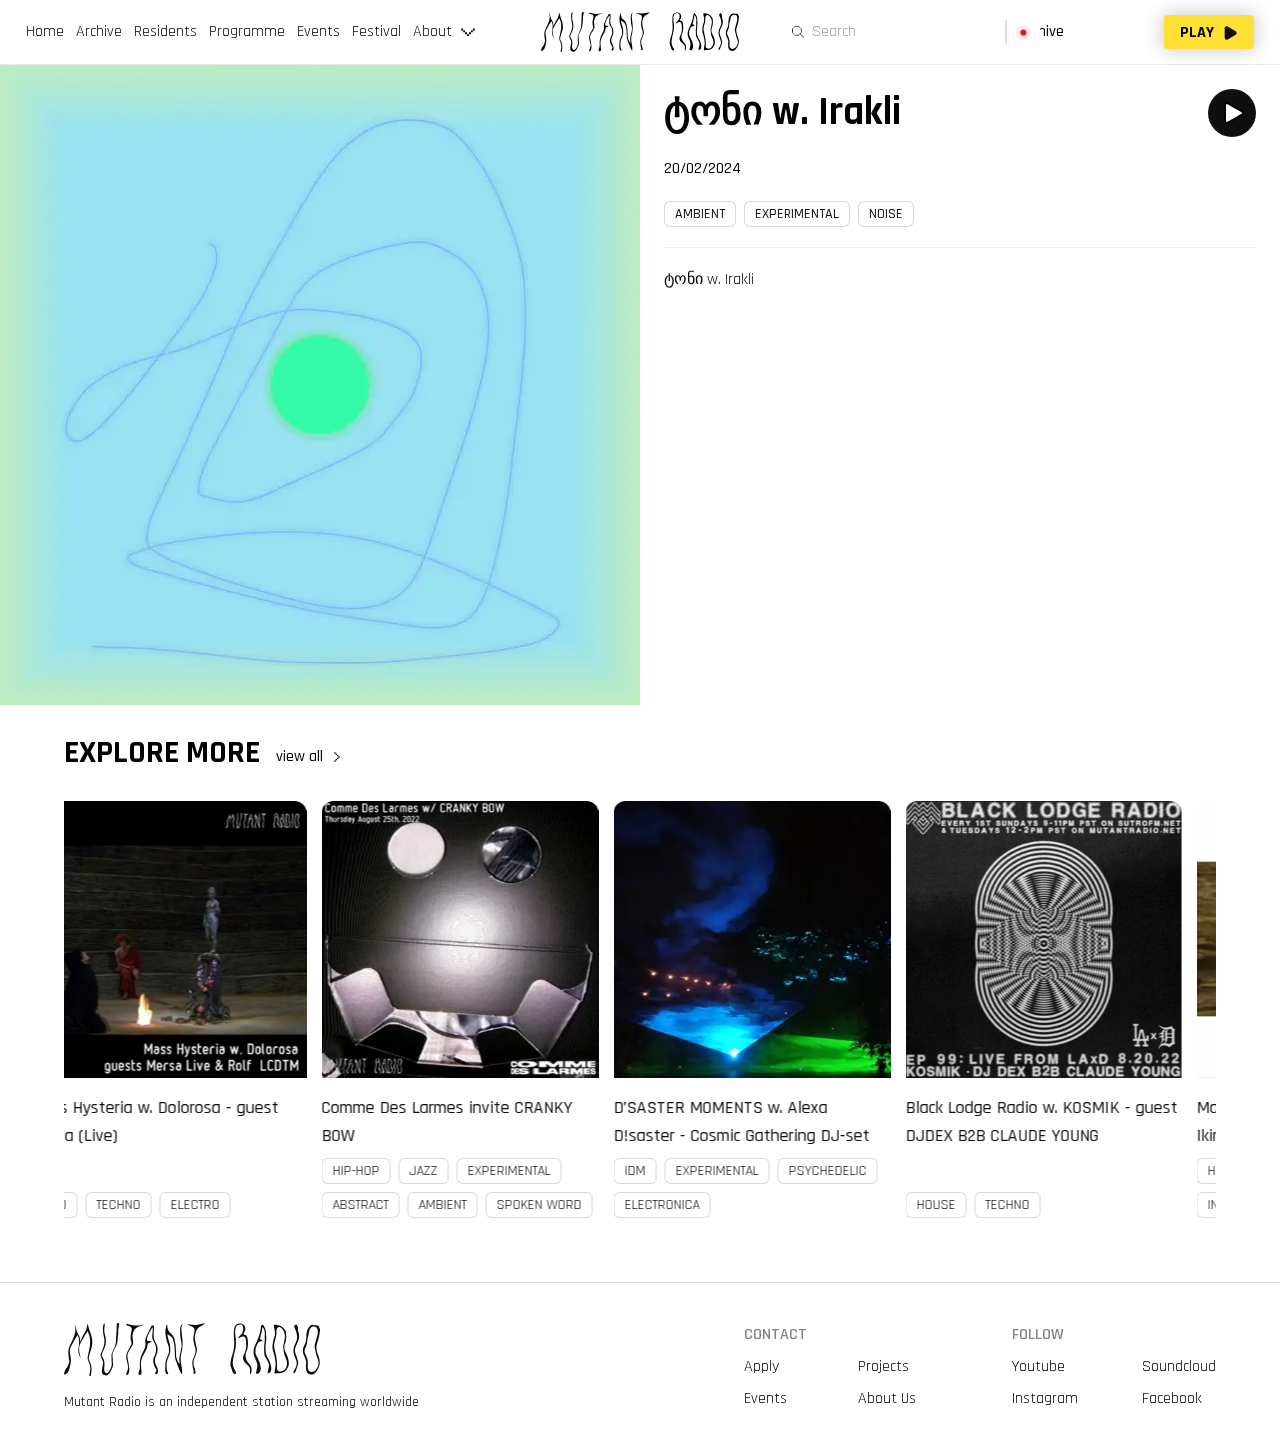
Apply (761, 1366)
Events (765, 1398)
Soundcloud (1179, 1366)
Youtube (1038, 1366)
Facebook (1172, 1398)
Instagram (1045, 1398)
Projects (883, 1366)
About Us (887, 1398)
